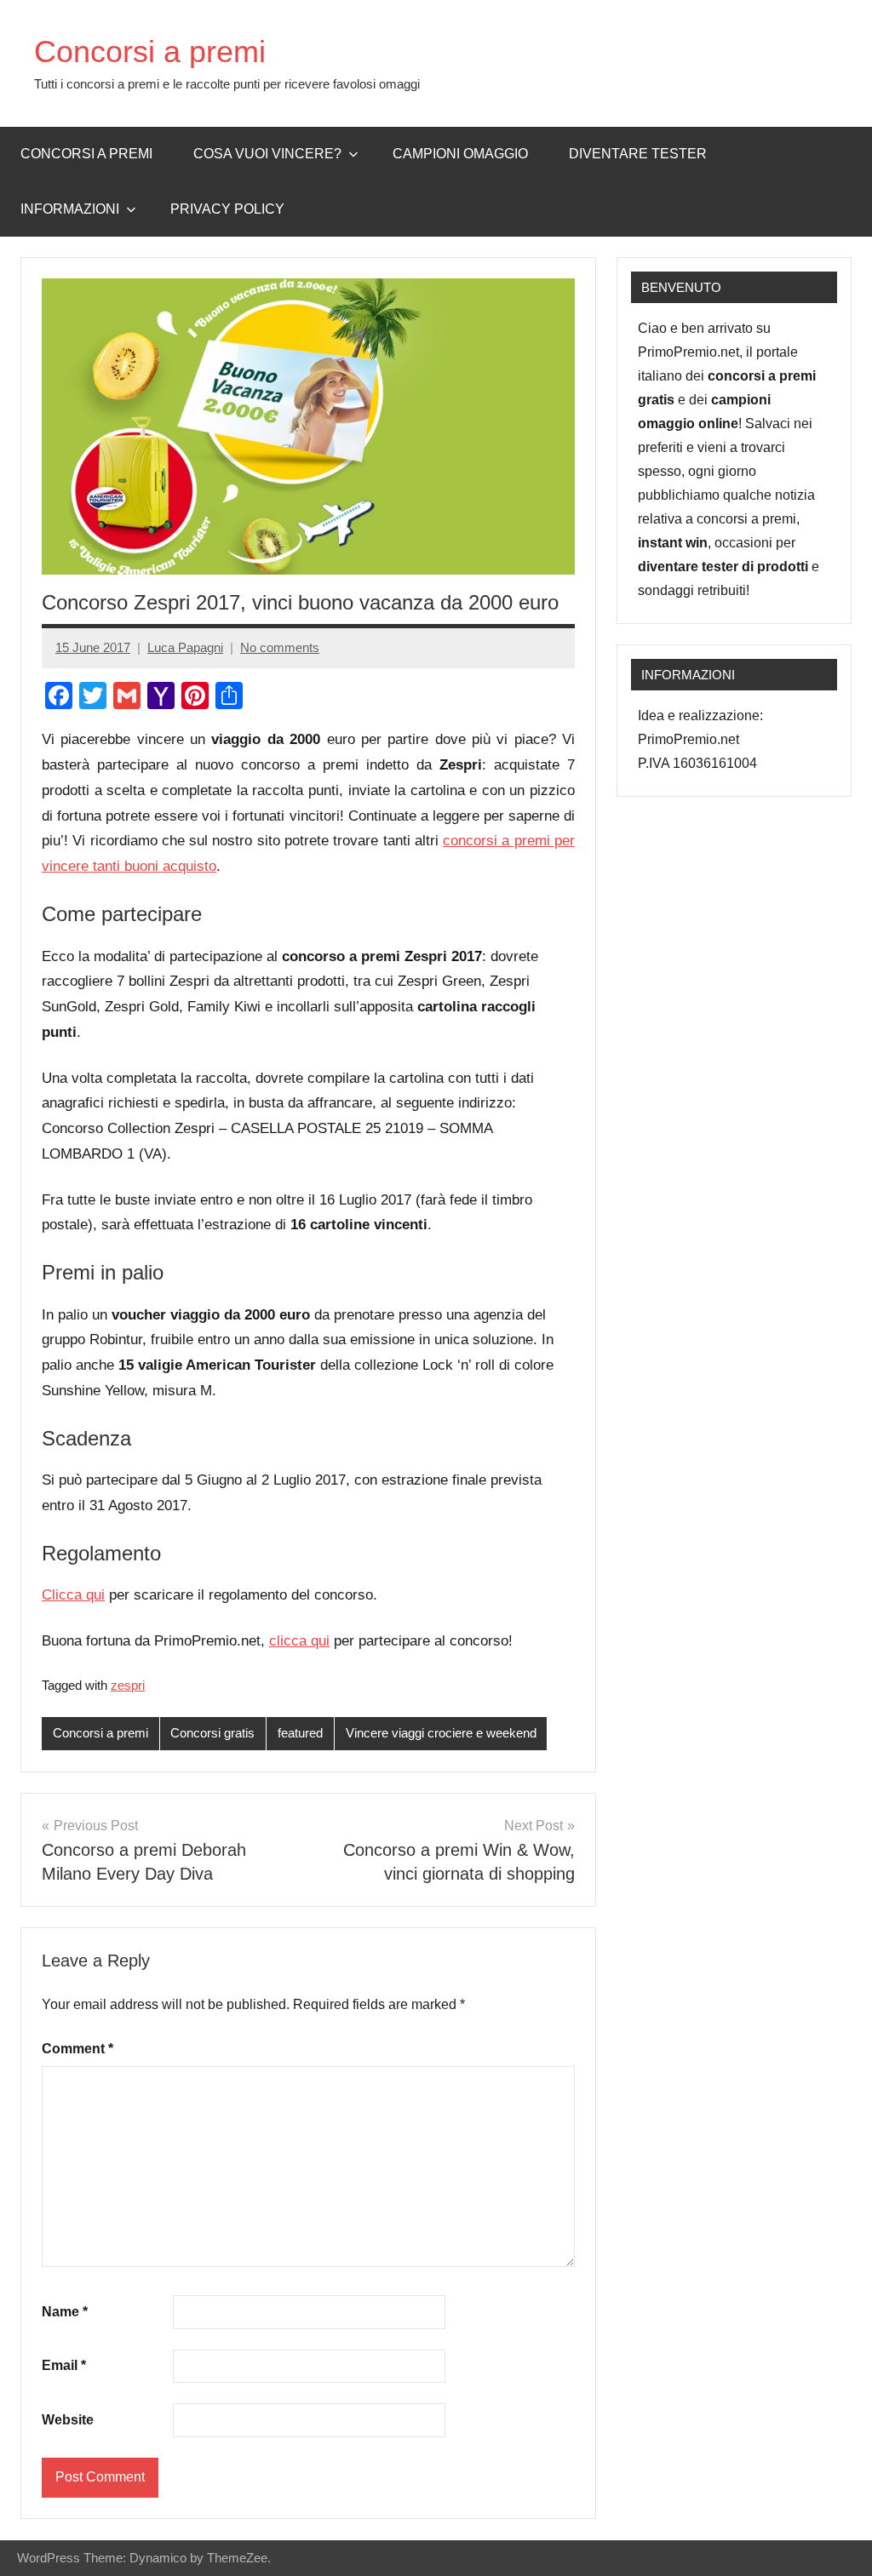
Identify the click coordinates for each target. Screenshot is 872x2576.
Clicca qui (73, 1595)
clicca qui (299, 1641)
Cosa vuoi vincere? (267, 154)
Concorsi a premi (150, 52)
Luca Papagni (185, 647)
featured (300, 1733)
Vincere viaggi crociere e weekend (441, 1733)
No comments (280, 647)
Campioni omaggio (460, 154)
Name (65, 2312)
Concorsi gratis (212, 1733)
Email (64, 2365)
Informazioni (70, 209)
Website (68, 2420)
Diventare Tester (638, 154)
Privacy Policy (227, 209)
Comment (77, 2049)
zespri (128, 1685)
